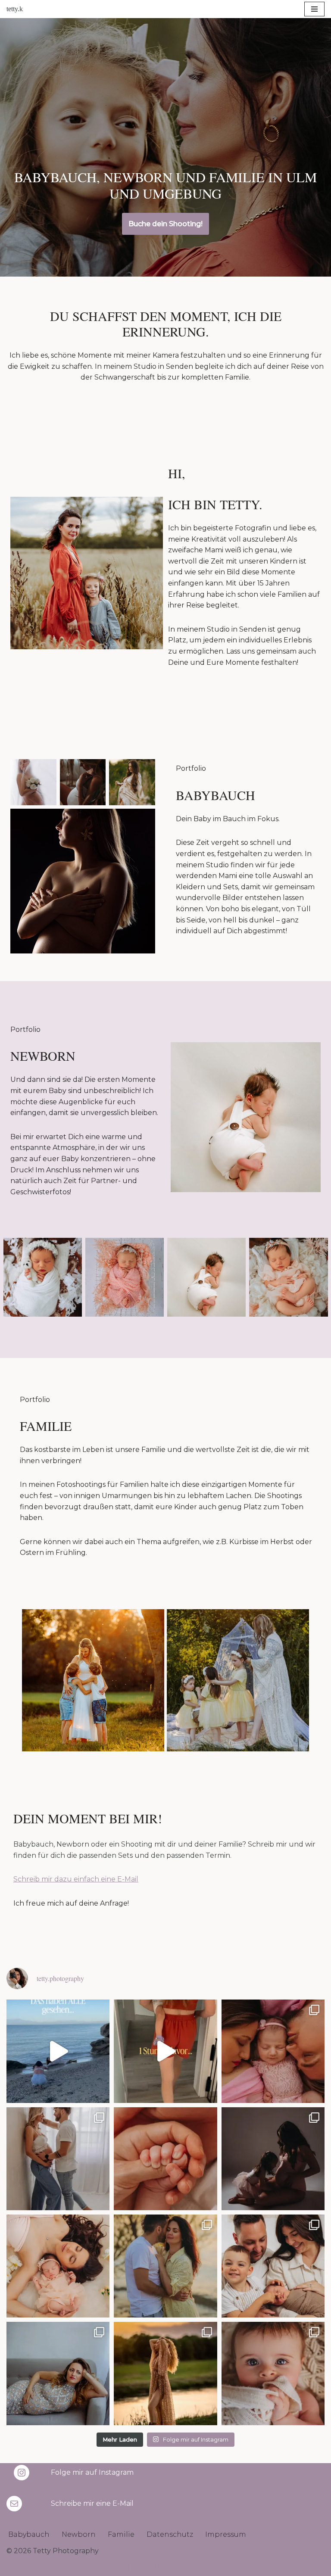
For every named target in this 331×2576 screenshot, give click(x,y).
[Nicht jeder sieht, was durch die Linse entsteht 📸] (58, 2051)
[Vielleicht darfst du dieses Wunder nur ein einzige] (58, 2373)
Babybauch (29, 2534)
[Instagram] (22, 2473)
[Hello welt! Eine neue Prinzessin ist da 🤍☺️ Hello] (58, 2266)
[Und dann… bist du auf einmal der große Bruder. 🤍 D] (273, 2266)
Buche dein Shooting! (165, 224)
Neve (116, 2567)
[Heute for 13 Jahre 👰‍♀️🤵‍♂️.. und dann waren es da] (165, 2266)
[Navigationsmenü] (314, 9)
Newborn (79, 2534)
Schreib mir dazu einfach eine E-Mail (76, 1879)
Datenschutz (170, 2534)
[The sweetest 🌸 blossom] (273, 2051)
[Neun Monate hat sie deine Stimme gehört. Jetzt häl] (165, 2159)
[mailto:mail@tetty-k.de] (14, 2504)
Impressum (226, 2534)
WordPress (205, 2567)
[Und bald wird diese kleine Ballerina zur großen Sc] (273, 2159)
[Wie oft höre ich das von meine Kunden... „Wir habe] (165, 2051)
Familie (121, 2534)
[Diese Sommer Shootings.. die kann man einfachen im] (165, 2373)
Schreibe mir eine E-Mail (92, 2503)
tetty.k (15, 9)
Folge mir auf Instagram (92, 2472)
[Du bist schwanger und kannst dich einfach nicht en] (58, 2159)
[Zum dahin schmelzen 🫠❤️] (273, 2373)
